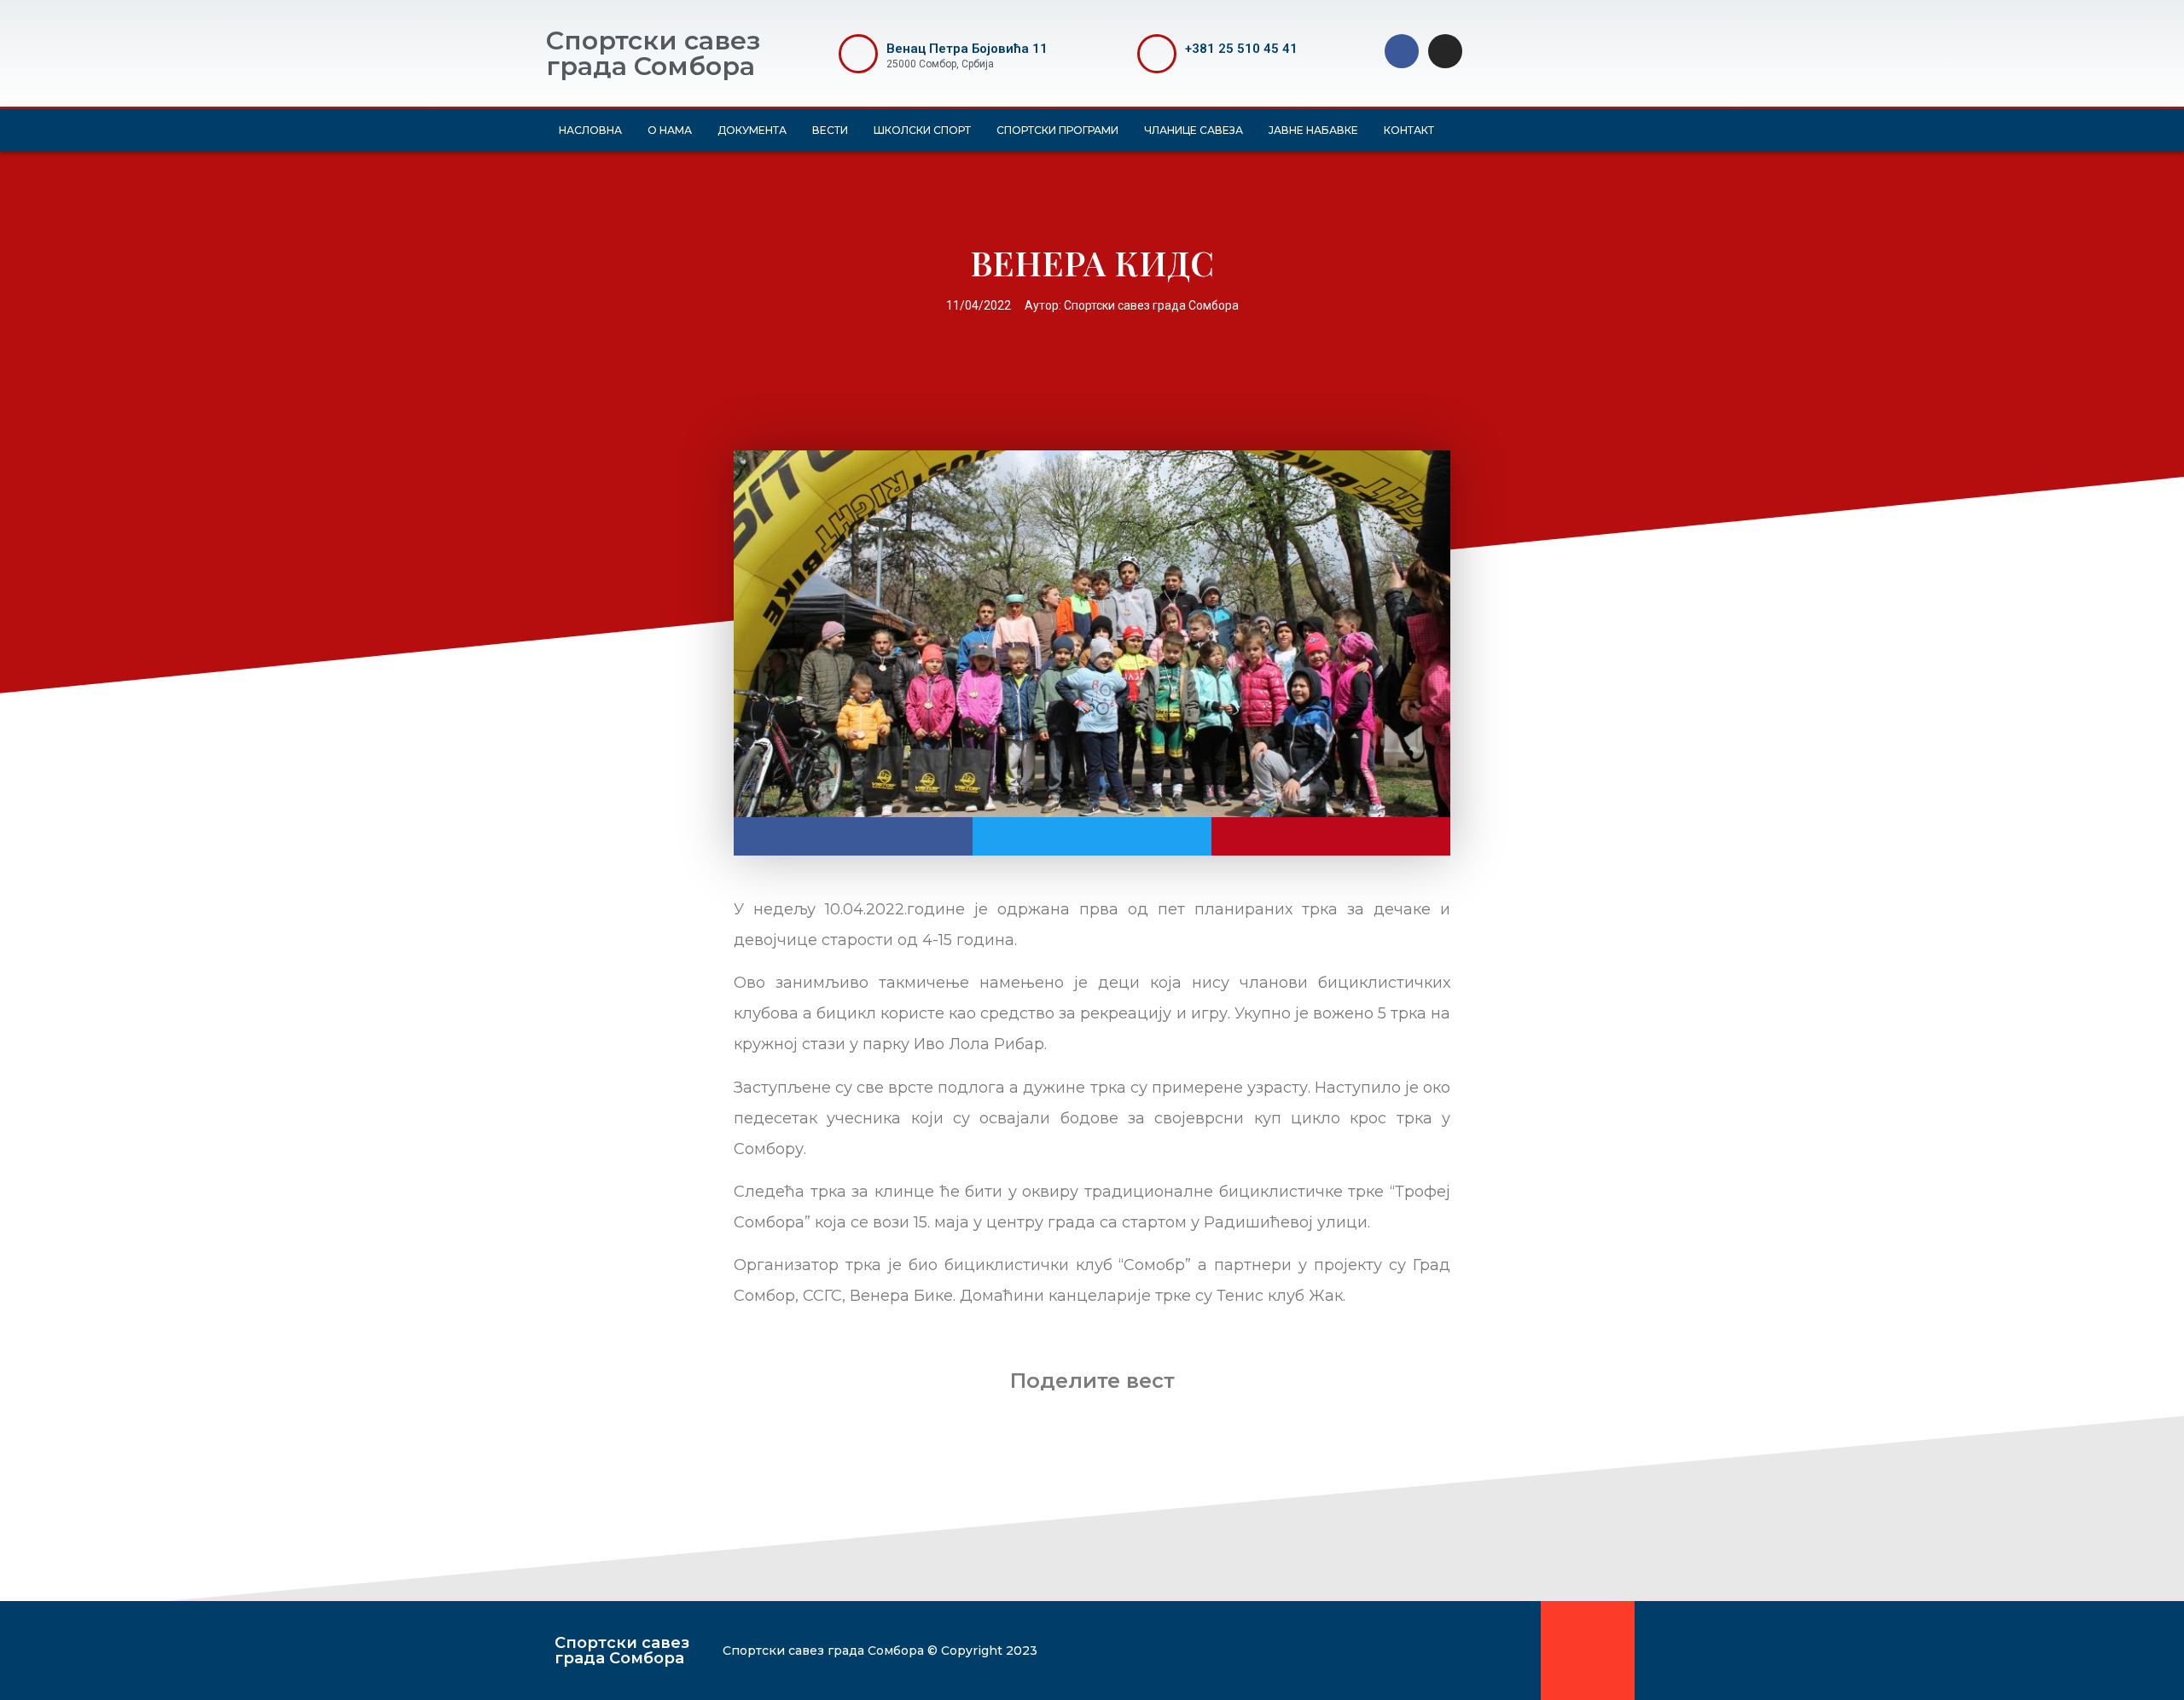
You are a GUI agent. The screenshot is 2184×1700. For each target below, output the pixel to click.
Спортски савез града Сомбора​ (622, 1651)
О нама (670, 130)
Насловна (590, 130)
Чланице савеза (1194, 130)
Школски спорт (922, 130)
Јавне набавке (1313, 130)
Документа (752, 130)
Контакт (1409, 130)
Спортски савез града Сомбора (653, 53)
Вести (830, 130)
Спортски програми (1057, 130)
